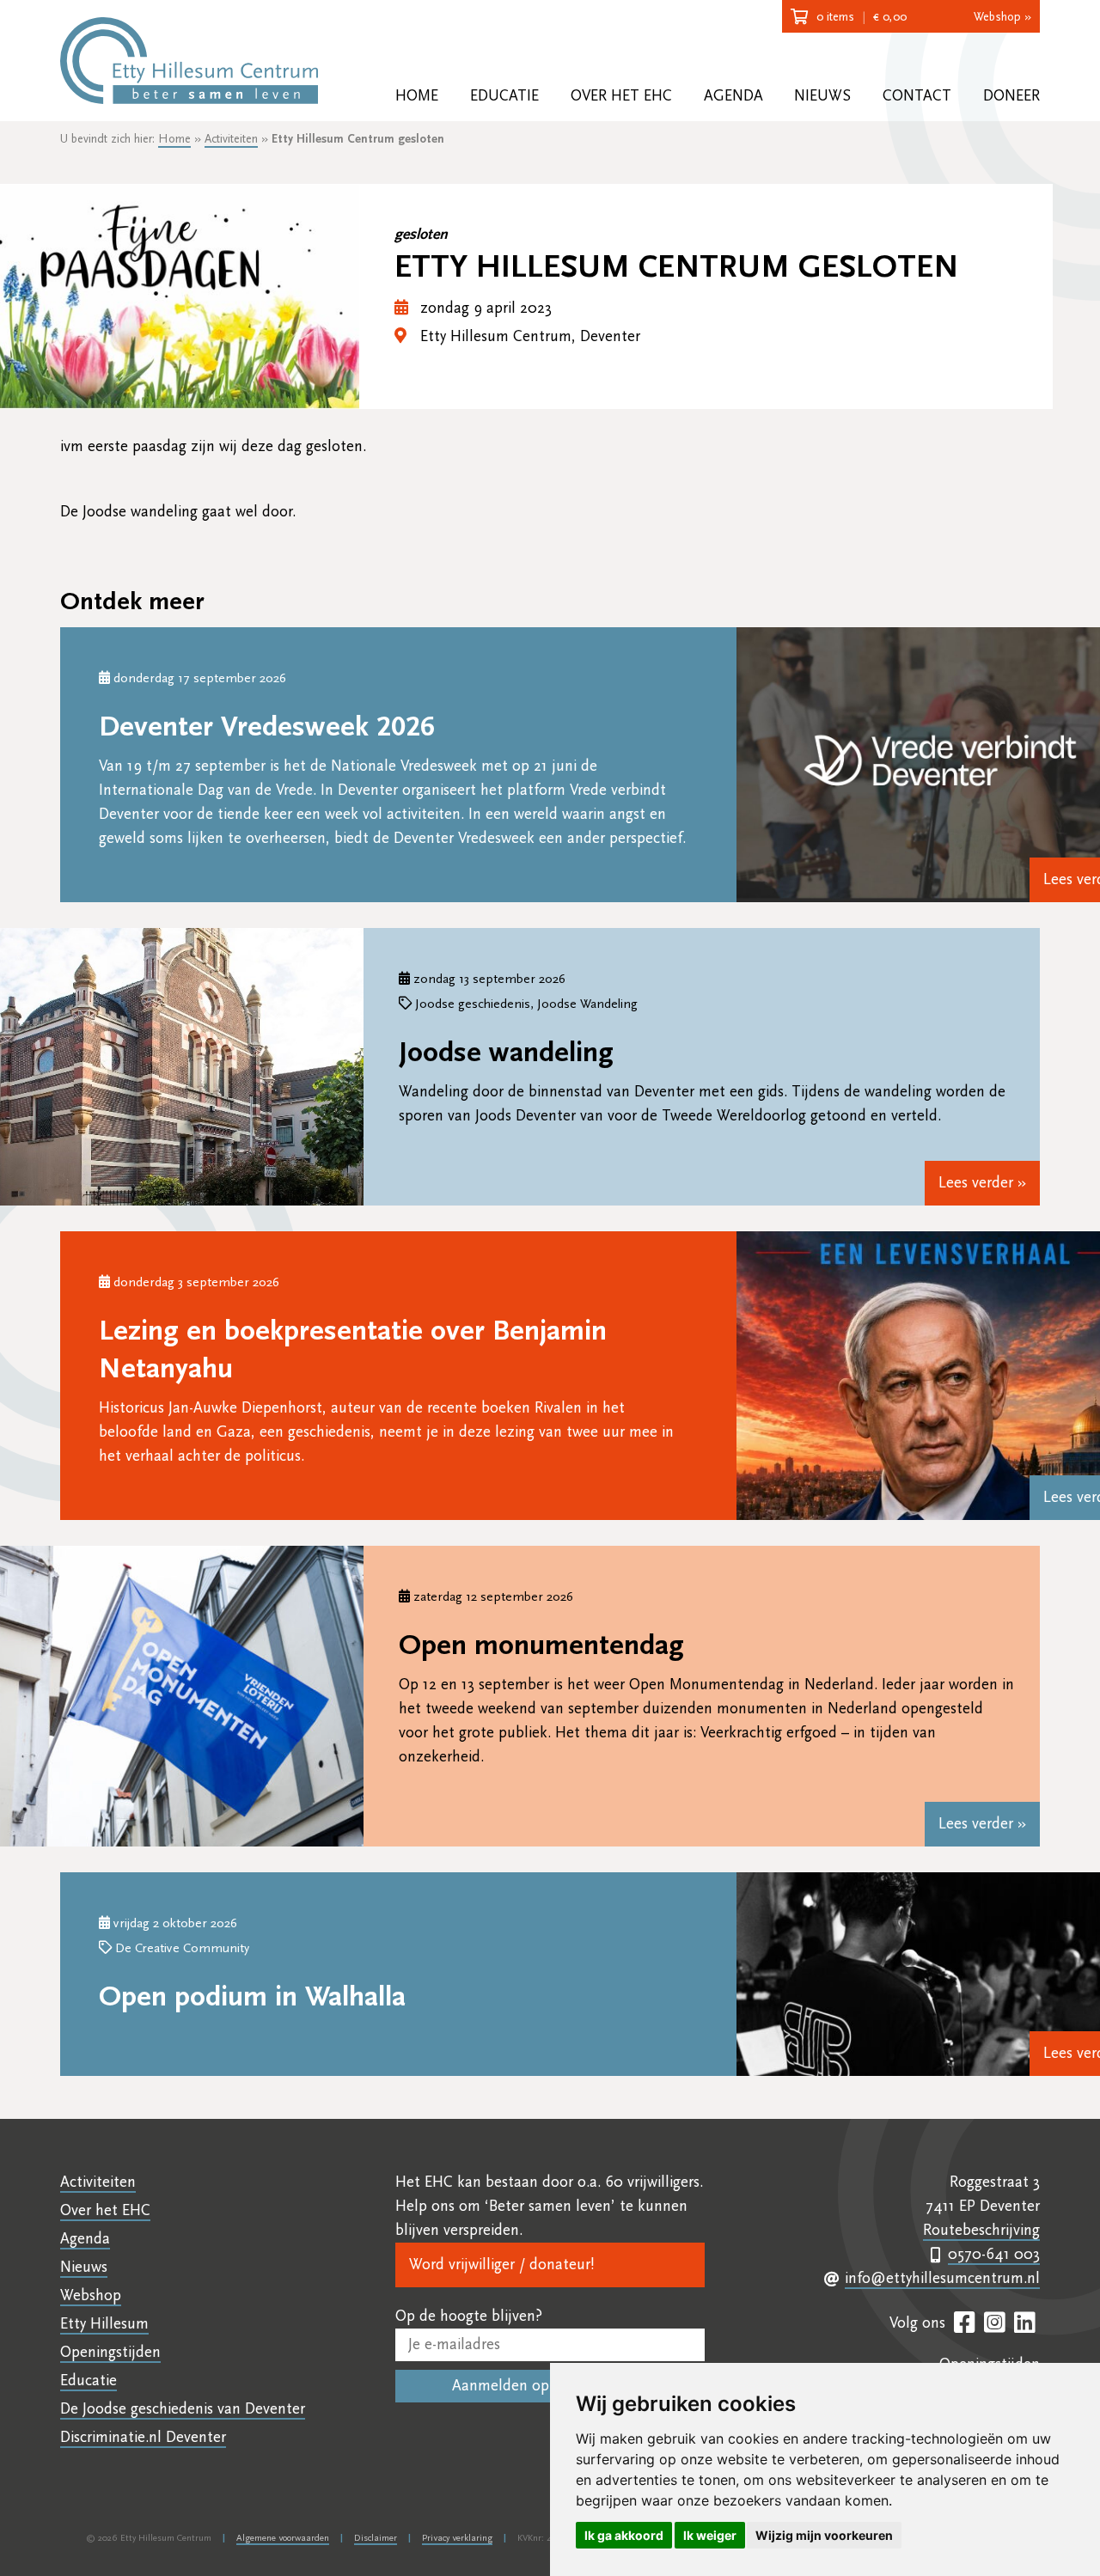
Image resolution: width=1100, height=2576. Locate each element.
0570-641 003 (994, 2254)
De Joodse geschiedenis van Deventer (183, 2409)
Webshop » (1002, 17)
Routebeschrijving (981, 2230)
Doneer (1011, 96)
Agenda (733, 96)
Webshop (91, 2295)
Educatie (504, 96)
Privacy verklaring (457, 2538)
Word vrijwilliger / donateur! (501, 2265)
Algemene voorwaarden (283, 2538)
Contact (917, 96)
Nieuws (822, 96)
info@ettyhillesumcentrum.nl (942, 2278)
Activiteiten (231, 139)
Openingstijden (110, 2352)
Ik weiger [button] (710, 2535)
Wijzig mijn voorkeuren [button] (824, 2535)
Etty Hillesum (104, 2324)
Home (417, 96)
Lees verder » (982, 1183)
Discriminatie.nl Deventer (143, 2437)
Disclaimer (376, 2538)
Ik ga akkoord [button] (624, 2535)
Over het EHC (621, 96)
